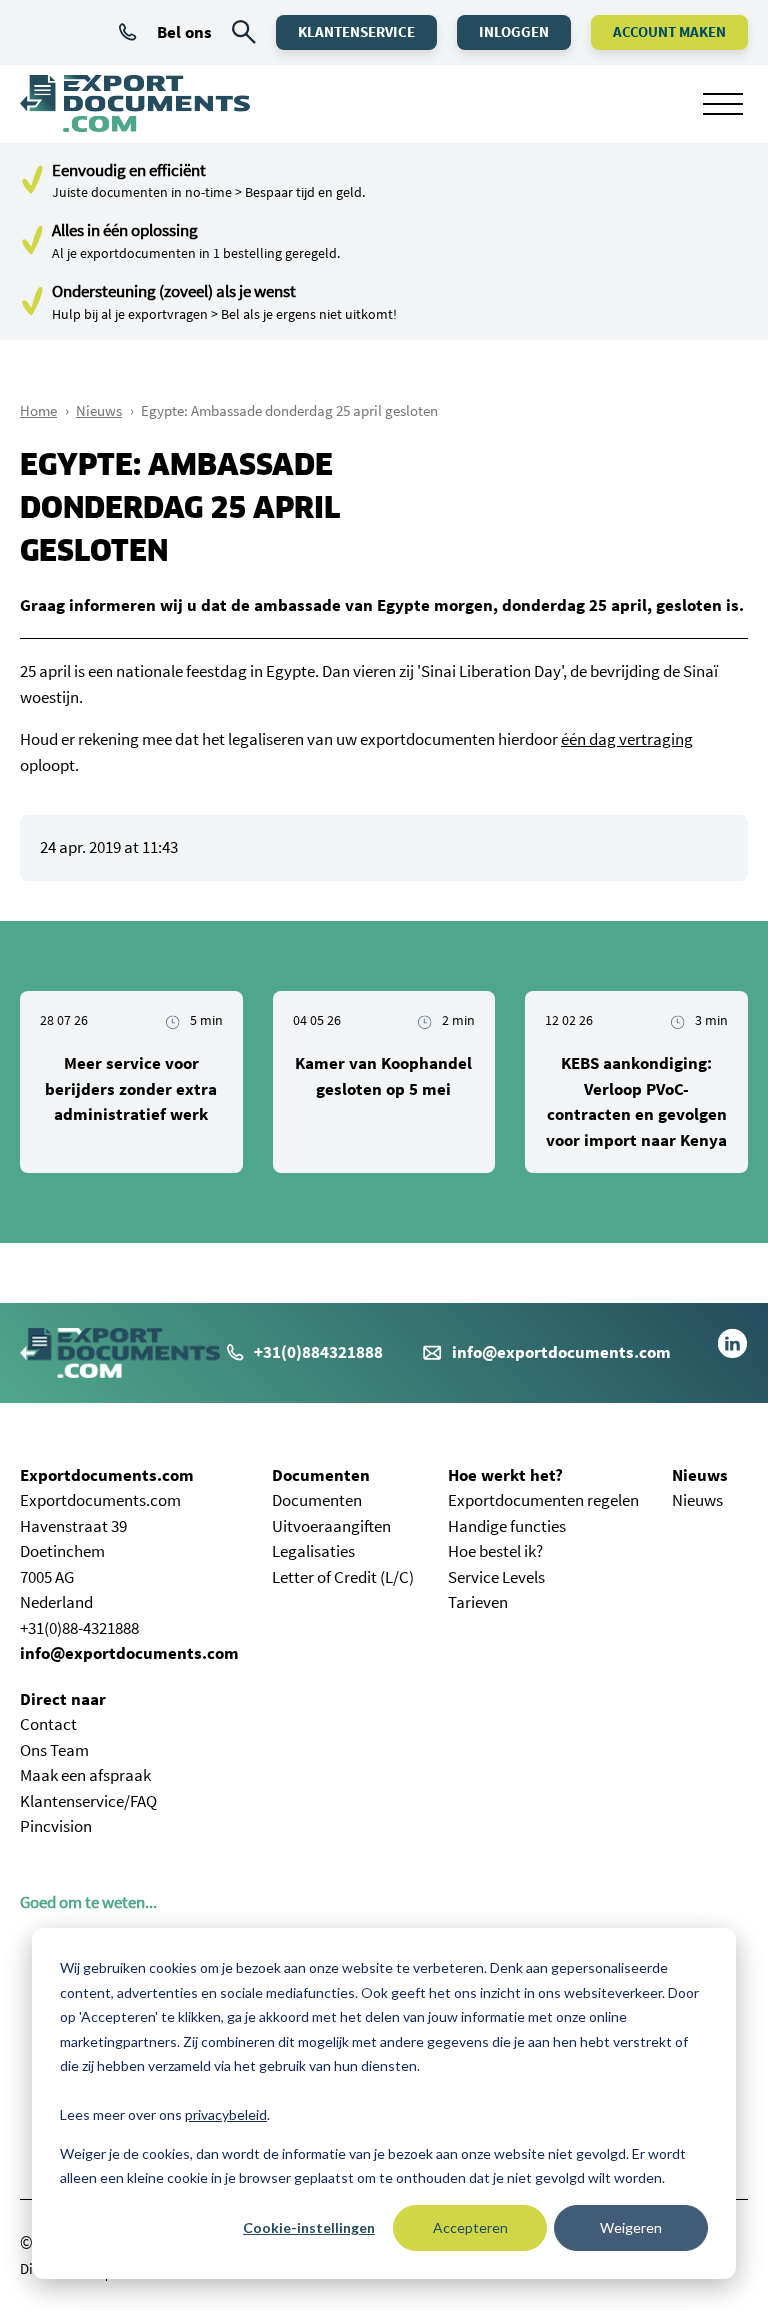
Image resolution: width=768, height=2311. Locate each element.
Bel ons (184, 32)
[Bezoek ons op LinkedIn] (732, 1353)
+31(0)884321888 (318, 1352)
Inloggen (514, 31)
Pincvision (56, 1826)
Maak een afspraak (85, 1775)
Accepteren (470, 2227)
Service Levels (496, 1577)
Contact (48, 1724)
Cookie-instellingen (309, 2227)
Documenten (321, 1475)
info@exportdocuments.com (561, 1352)
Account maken (669, 31)
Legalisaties (313, 1551)
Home (38, 410)
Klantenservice (356, 31)
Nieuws (99, 410)
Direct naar (63, 1699)
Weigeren (631, 2227)
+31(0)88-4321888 (79, 1628)
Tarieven (478, 1602)
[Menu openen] (723, 104)
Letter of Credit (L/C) (343, 1577)
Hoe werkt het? (505, 1475)
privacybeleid (226, 2114)
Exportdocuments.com (107, 1475)
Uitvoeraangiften (331, 1526)
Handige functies (507, 1526)
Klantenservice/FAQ (88, 1801)
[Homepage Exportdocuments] (135, 104)
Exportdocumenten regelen (543, 1500)
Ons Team (54, 1750)
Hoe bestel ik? (495, 1551)
